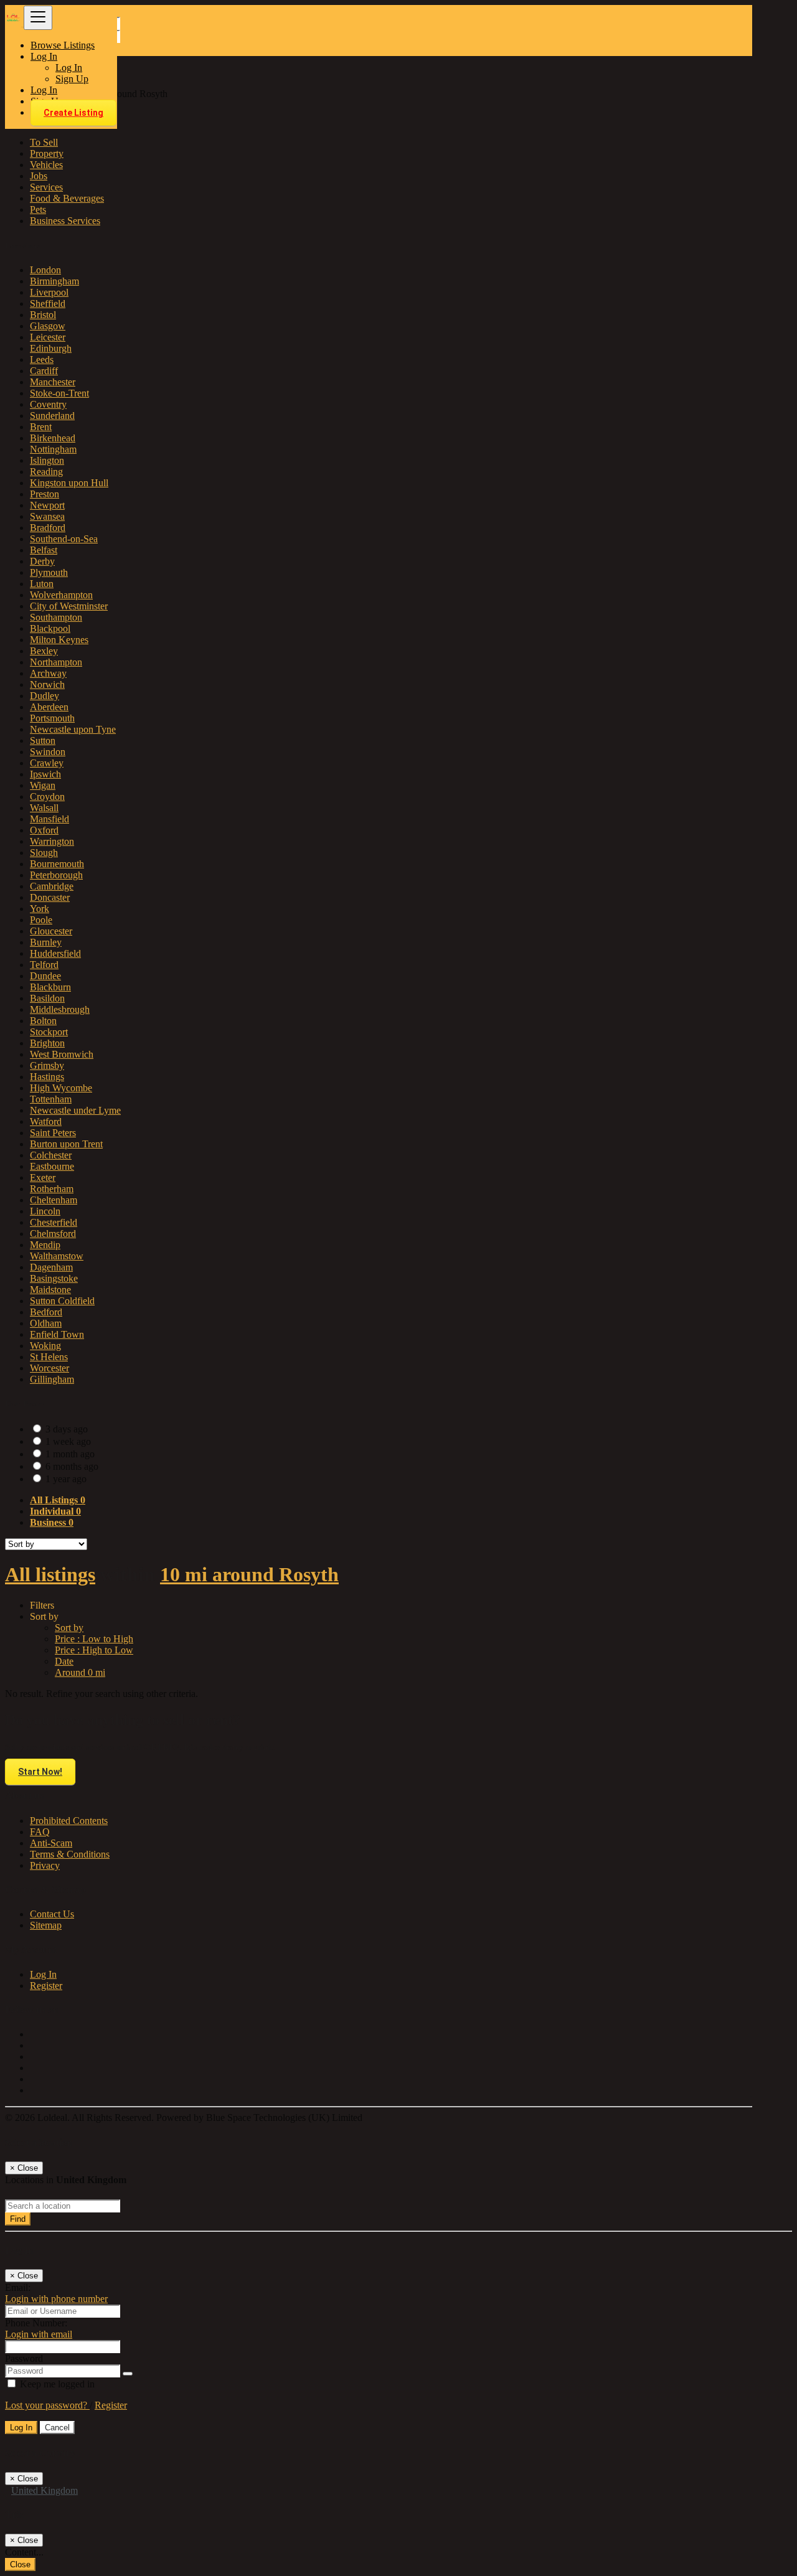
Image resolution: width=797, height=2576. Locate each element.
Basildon (47, 998)
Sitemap (46, 1925)
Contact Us (52, 1914)
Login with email (39, 2334)
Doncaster (50, 897)
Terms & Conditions (70, 1854)
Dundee (45, 976)
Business (52, 1522)
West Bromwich (62, 1054)
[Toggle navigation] (38, 18)
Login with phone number (56, 2299)
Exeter (43, 1178)
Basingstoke (54, 1278)
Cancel (57, 2428)
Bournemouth (57, 864)
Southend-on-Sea (64, 539)
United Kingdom (45, 2490)
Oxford (44, 830)
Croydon (47, 797)
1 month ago (70, 1454)
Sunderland (52, 416)
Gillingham (52, 1379)
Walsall (44, 808)
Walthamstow (57, 1256)
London (45, 270)
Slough (44, 853)
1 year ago (66, 1479)
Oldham (46, 1323)
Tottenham (51, 1099)
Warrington (52, 841)
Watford (46, 1121)
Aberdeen (49, 707)
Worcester (50, 1368)
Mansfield (50, 819)
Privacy (45, 1865)
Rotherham (52, 1189)
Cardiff (44, 371)
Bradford (48, 528)
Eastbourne (52, 1166)
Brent (41, 427)
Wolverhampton (61, 595)
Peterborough (56, 875)
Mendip (45, 1245)
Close (20, 2564)
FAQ (40, 1832)
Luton (42, 584)
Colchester (51, 1155)
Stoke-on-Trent (59, 393)
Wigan (43, 785)
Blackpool (50, 628)
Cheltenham (54, 1200)
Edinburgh (51, 348)
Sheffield (48, 303)
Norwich (47, 684)
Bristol (43, 315)
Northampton (56, 662)
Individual (55, 1511)
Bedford (46, 1312)
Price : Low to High (94, 1639)
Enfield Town (57, 1334)
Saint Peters (53, 1133)
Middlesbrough (60, 1009)
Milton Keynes (59, 640)
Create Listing (73, 113)
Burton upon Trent (66, 1144)
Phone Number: (36, 2323)
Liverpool (49, 292)
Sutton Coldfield (62, 1301)
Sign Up (72, 79)
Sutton (43, 740)
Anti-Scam (51, 1843)
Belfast (44, 550)
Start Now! (40, 1772)
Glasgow (48, 326)
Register (46, 1986)
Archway (48, 673)
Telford (44, 965)
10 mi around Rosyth (249, 1574)
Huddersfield (55, 953)
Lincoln (45, 1211)
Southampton (56, 617)
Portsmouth (52, 718)
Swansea (47, 516)
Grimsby (47, 1065)
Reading (46, 472)
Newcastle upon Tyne (73, 729)
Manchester (53, 382)
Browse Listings (63, 45)
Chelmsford (53, 1234)
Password (24, 2358)
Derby (42, 561)
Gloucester (51, 931)
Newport (47, 505)
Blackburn (50, 987)
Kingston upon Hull (69, 483)
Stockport (49, 1032)
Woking (45, 1346)
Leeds (42, 360)
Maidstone (50, 1290)
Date (64, 1661)
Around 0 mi (80, 1672)
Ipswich (45, 774)
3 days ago (67, 1429)
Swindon (48, 752)
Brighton (47, 1043)
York (40, 909)
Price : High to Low (94, 1650)
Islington (47, 460)
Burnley (46, 942)
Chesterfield (54, 1222)
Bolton (43, 1021)
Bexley (44, 651)
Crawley (47, 763)
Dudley (45, 696)
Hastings (47, 1077)
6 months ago (72, 1466)
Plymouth (49, 572)
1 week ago (68, 1441)
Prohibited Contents (69, 1821)
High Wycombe (61, 1088)
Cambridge (52, 886)
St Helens (49, 1357)
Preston (45, 494)
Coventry (48, 404)
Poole (41, 920)
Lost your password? (47, 2405)
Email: (18, 2287)
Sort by (69, 1628)
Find (18, 2219)
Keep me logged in (56, 2384)
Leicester (48, 337)
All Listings (58, 1500)
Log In (69, 68)
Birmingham (54, 281)
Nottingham (53, 449)
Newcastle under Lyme (75, 1110)
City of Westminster (69, 606)
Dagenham (51, 1267)
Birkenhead (53, 438)
